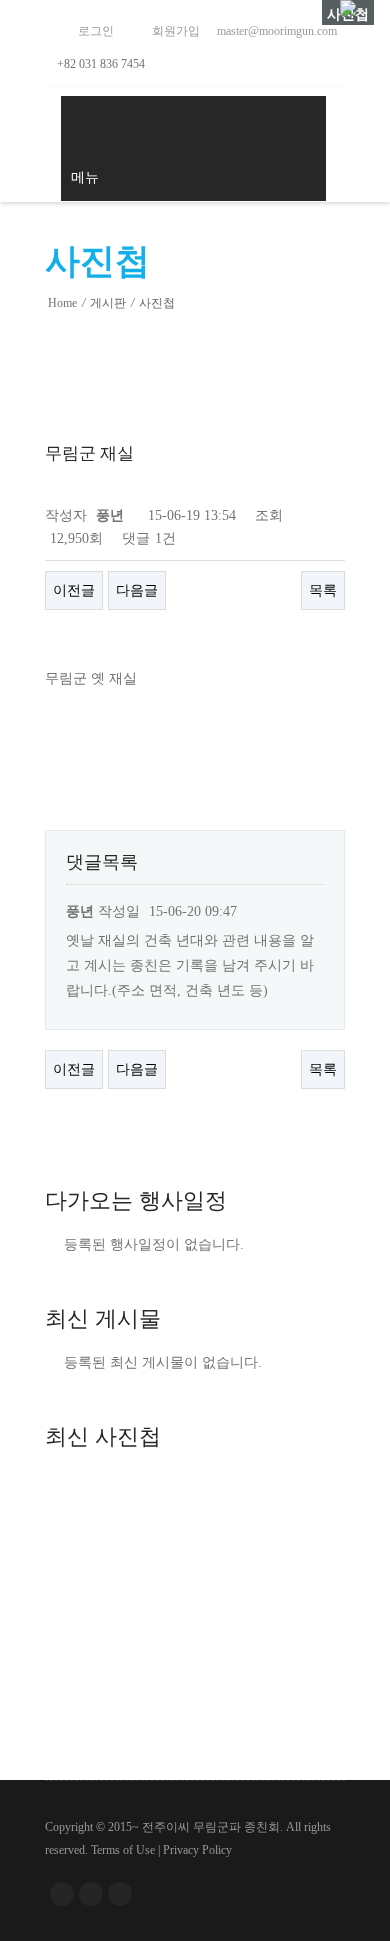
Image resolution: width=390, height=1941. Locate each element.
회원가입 (174, 31)
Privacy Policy (197, 1850)
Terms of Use (123, 1850)
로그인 (94, 31)
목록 (323, 590)
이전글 (74, 590)
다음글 (137, 590)
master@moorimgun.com (275, 31)
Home (62, 303)
